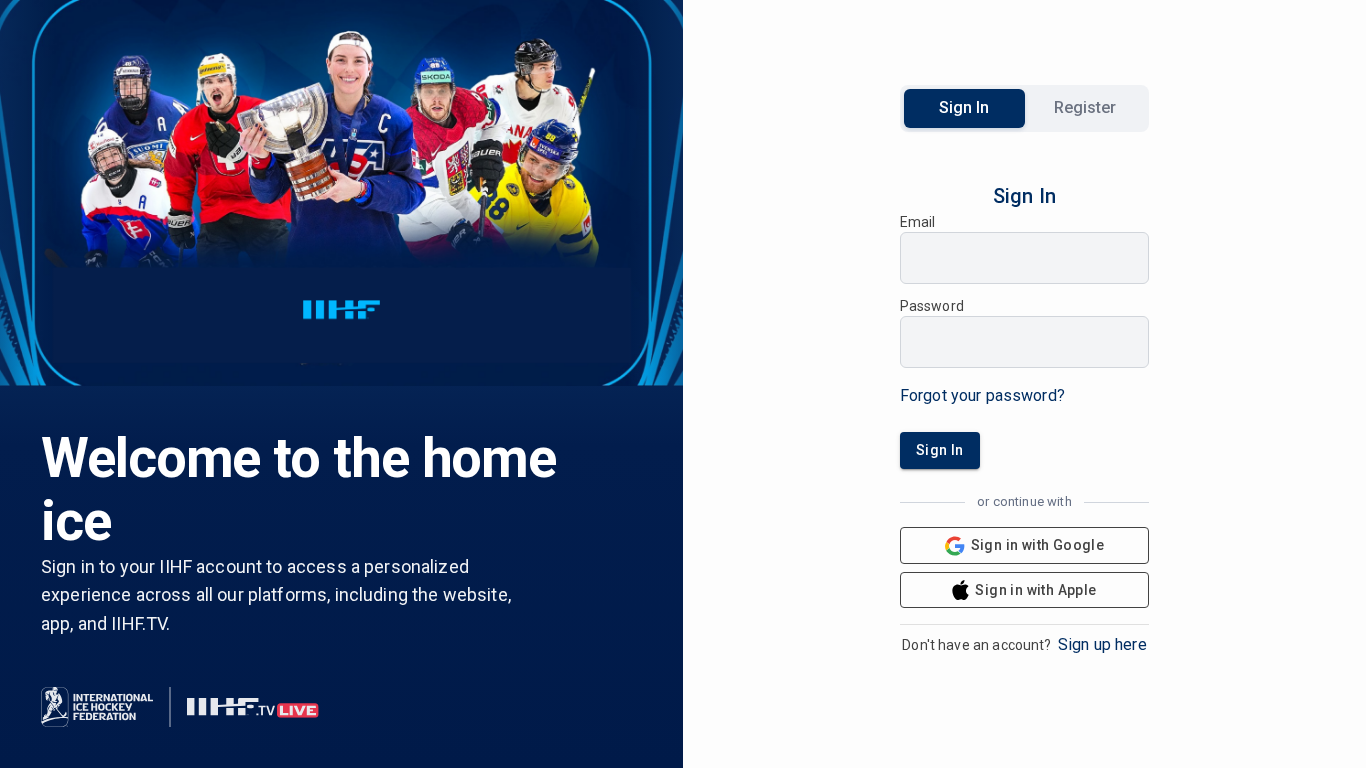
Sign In (964, 107)
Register (1085, 107)
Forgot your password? (982, 395)
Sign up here (1102, 644)
